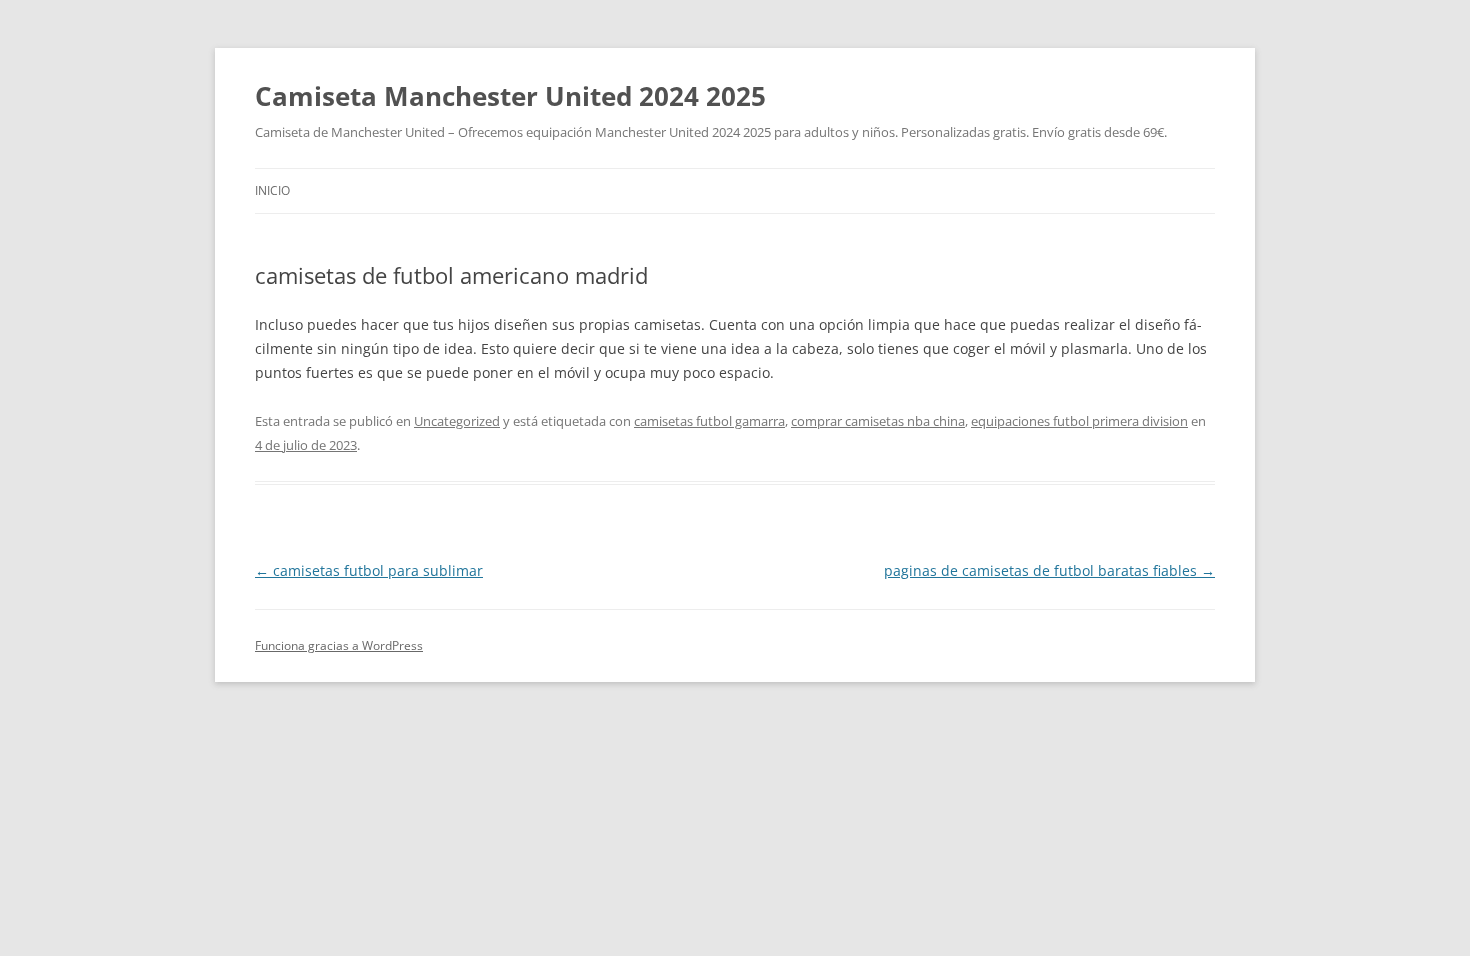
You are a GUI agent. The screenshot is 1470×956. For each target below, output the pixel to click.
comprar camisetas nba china (878, 421)
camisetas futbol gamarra (709, 421)
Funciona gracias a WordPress (339, 645)
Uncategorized (457, 421)
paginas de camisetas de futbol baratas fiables (1049, 570)
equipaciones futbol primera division (1079, 421)
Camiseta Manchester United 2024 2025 (510, 96)
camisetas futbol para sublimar (369, 570)
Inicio (272, 190)
